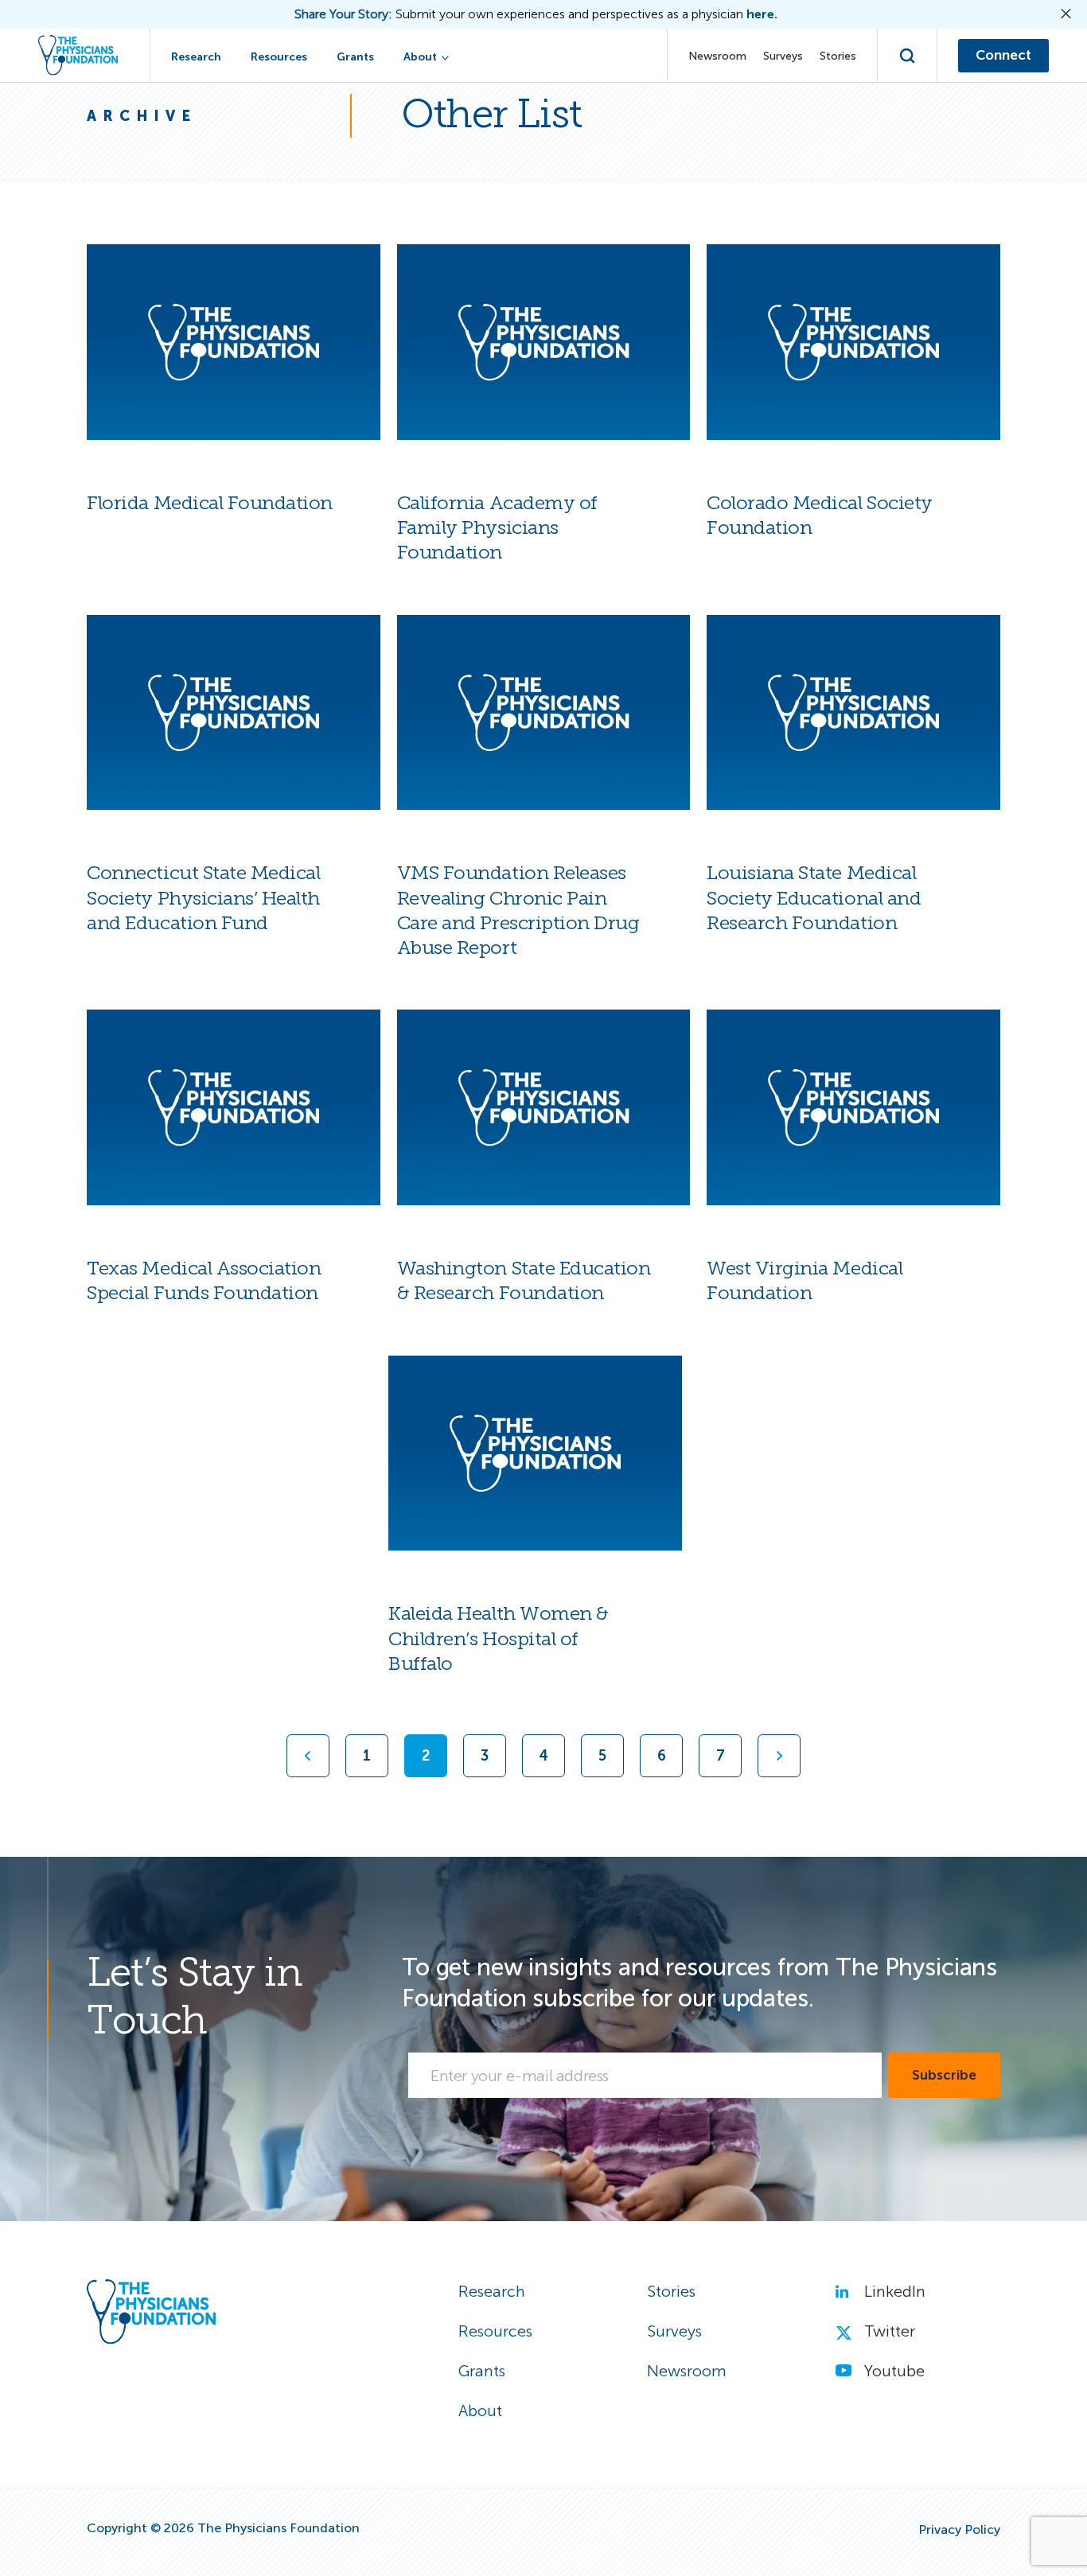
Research (196, 57)
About (420, 57)
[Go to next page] (779, 1756)
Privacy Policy (959, 2530)
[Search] (908, 56)
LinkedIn (895, 2291)
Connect (1003, 55)
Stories (838, 56)
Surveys (783, 56)
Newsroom (717, 56)
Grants (355, 57)
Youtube (894, 2371)
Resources (279, 57)
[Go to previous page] (308, 1756)
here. (762, 14)
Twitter (890, 2331)
